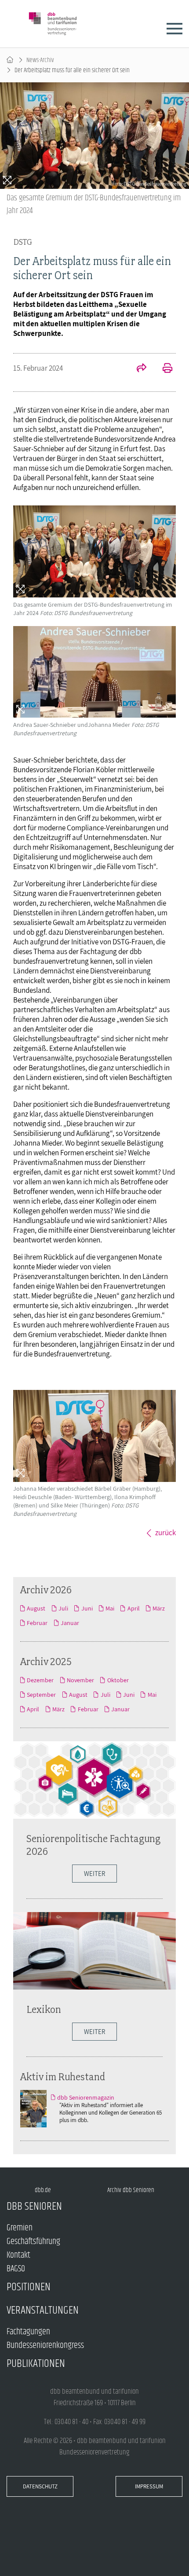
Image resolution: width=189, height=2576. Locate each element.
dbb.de (43, 2190)
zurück (165, 1533)
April (133, 1608)
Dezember (40, 1680)
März (159, 1608)
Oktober (118, 1680)
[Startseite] (10, 60)
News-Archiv (40, 60)
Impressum (149, 2486)
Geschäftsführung (33, 2242)
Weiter (94, 1874)
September (41, 1695)
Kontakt (18, 2255)
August (36, 1608)
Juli (63, 1608)
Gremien (20, 2228)
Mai (110, 1608)
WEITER (94, 2032)
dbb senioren (34, 2206)
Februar (37, 1623)
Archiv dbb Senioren (131, 2190)
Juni (87, 1608)
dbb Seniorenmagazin (86, 2097)
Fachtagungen (28, 2332)
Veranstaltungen (43, 2310)
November (80, 1680)
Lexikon (44, 2009)
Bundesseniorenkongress (45, 2346)
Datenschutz (40, 2486)
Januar (70, 1623)
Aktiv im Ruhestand (63, 2077)
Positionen (29, 2287)
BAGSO (16, 2269)
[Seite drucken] (163, 369)
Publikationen (36, 2364)
